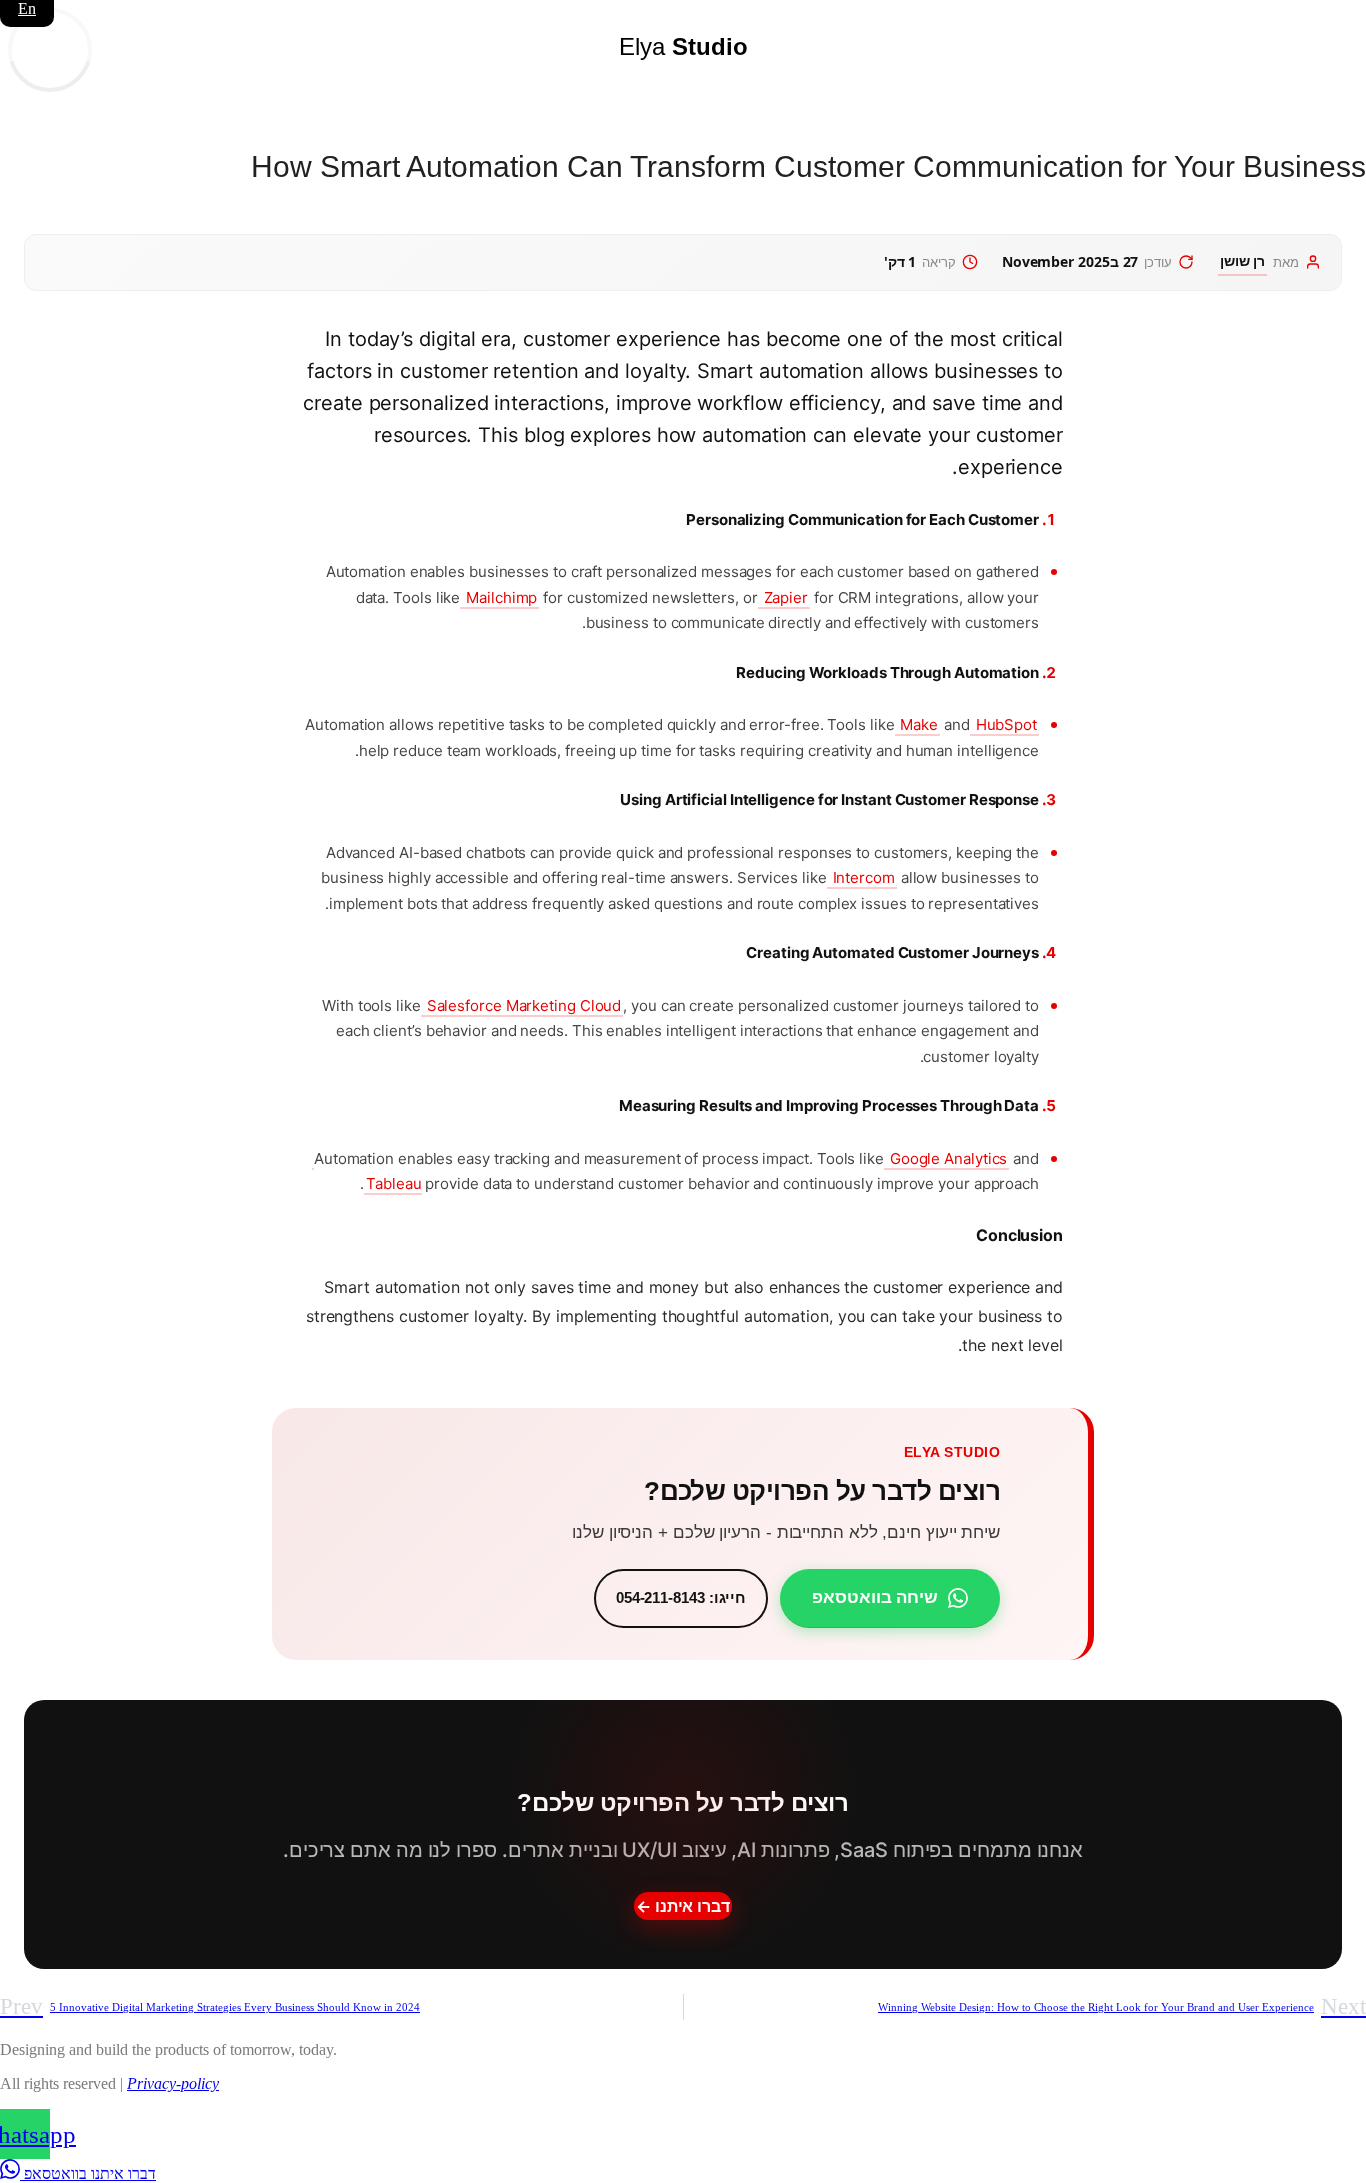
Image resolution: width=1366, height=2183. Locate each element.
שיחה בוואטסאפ (875, 1597)
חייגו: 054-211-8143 (681, 1597)
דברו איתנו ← (683, 1906)
